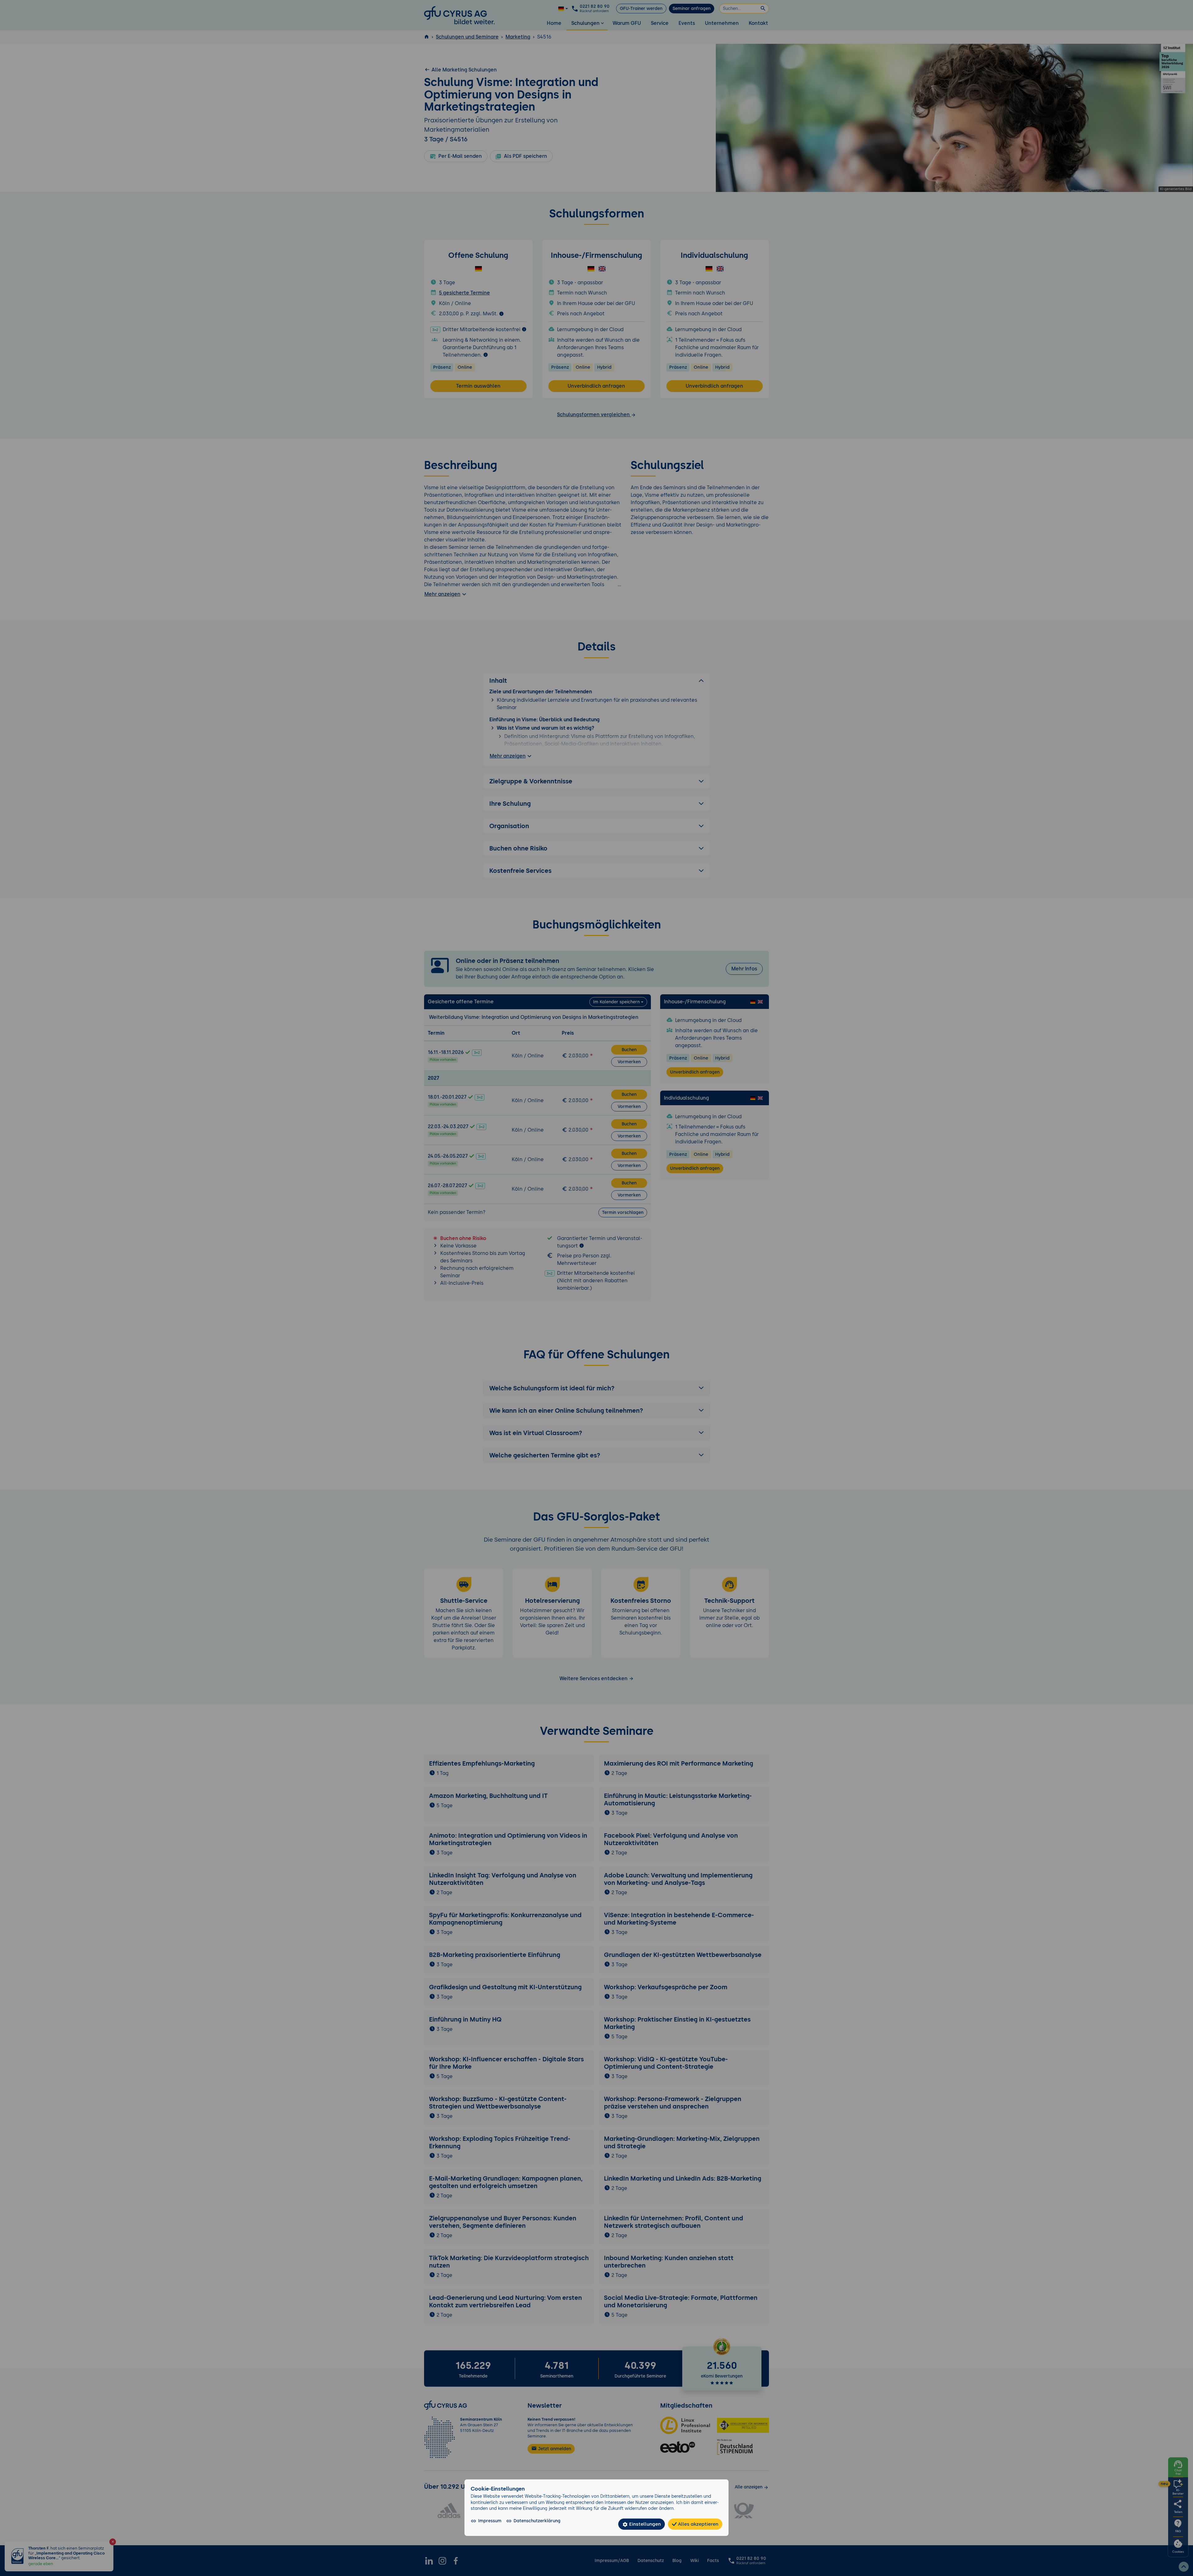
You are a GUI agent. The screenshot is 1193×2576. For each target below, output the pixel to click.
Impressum (490, 2521)
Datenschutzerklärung (537, 2521)
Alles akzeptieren (697, 2524)
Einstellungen (644, 2524)
